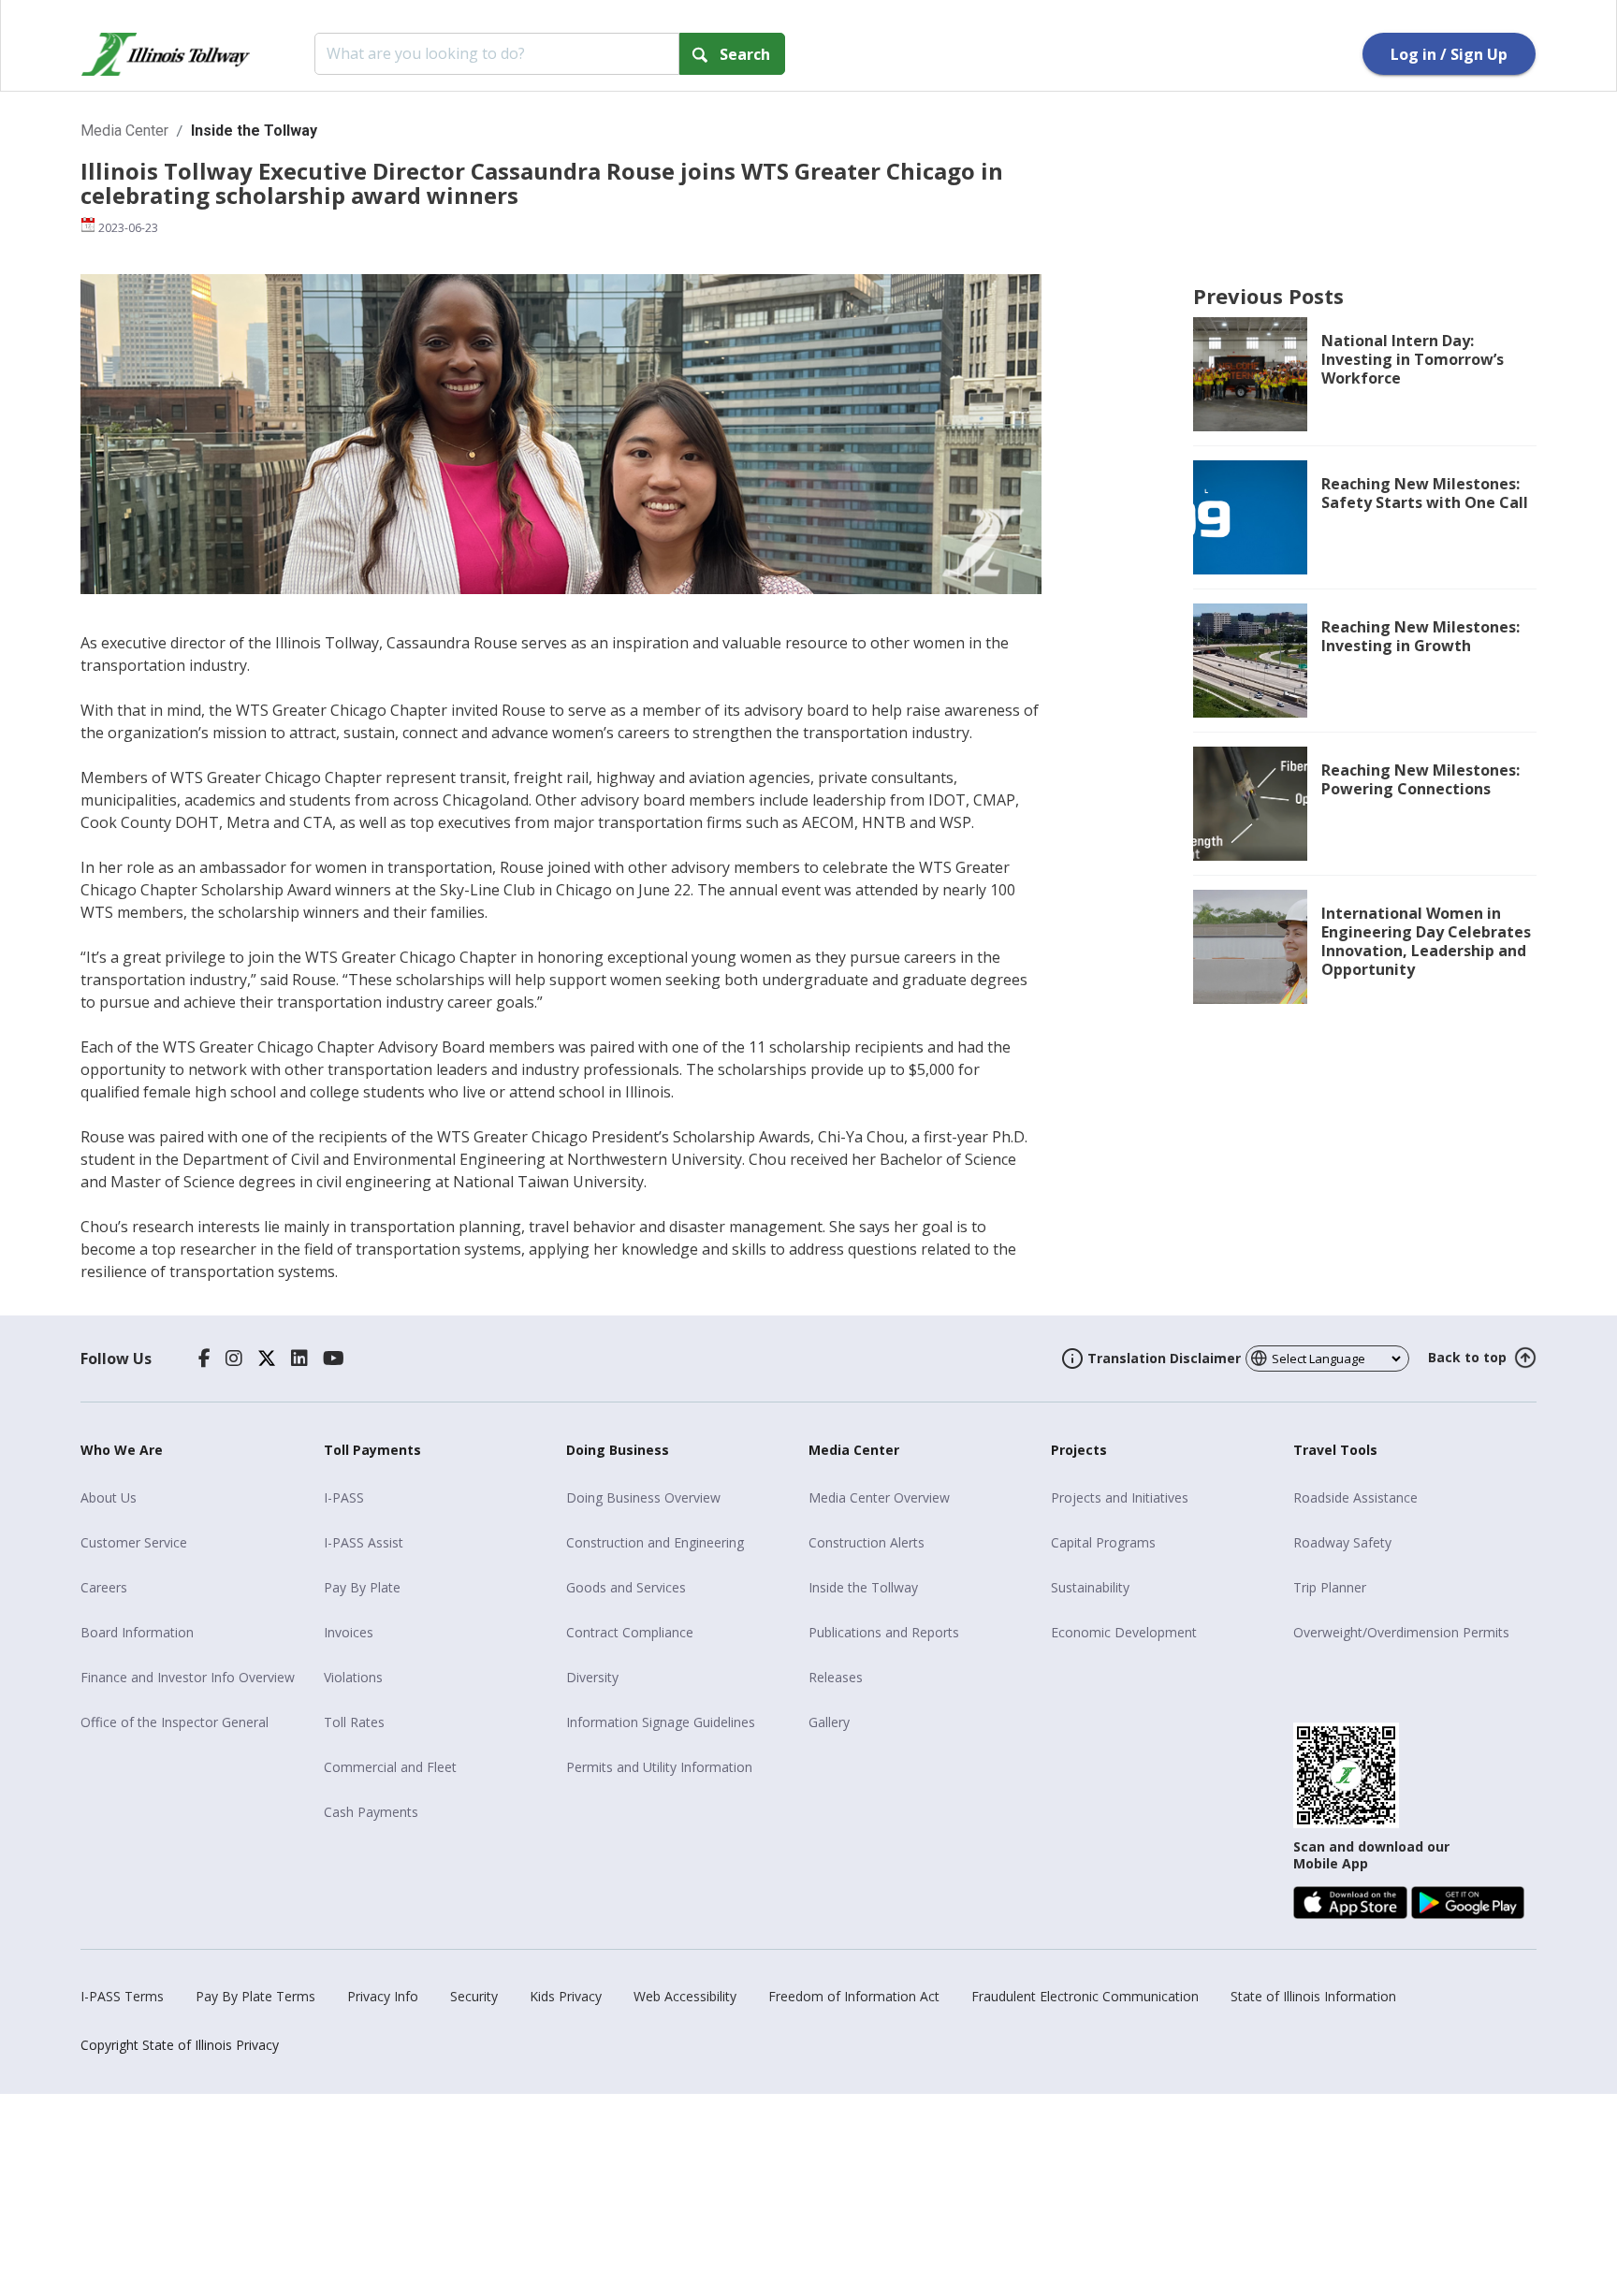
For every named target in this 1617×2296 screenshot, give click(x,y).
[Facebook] (204, 1359)
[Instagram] (234, 1359)
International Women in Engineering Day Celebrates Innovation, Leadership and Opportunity (1426, 941)
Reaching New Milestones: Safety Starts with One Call (1425, 493)
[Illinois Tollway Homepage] (166, 54)
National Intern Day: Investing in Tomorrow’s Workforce (1413, 359)
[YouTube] (334, 1359)
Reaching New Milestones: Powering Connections (1420, 779)
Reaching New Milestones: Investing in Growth (1420, 636)
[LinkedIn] (299, 1359)
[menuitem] (195, 1498)
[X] (267, 1359)
